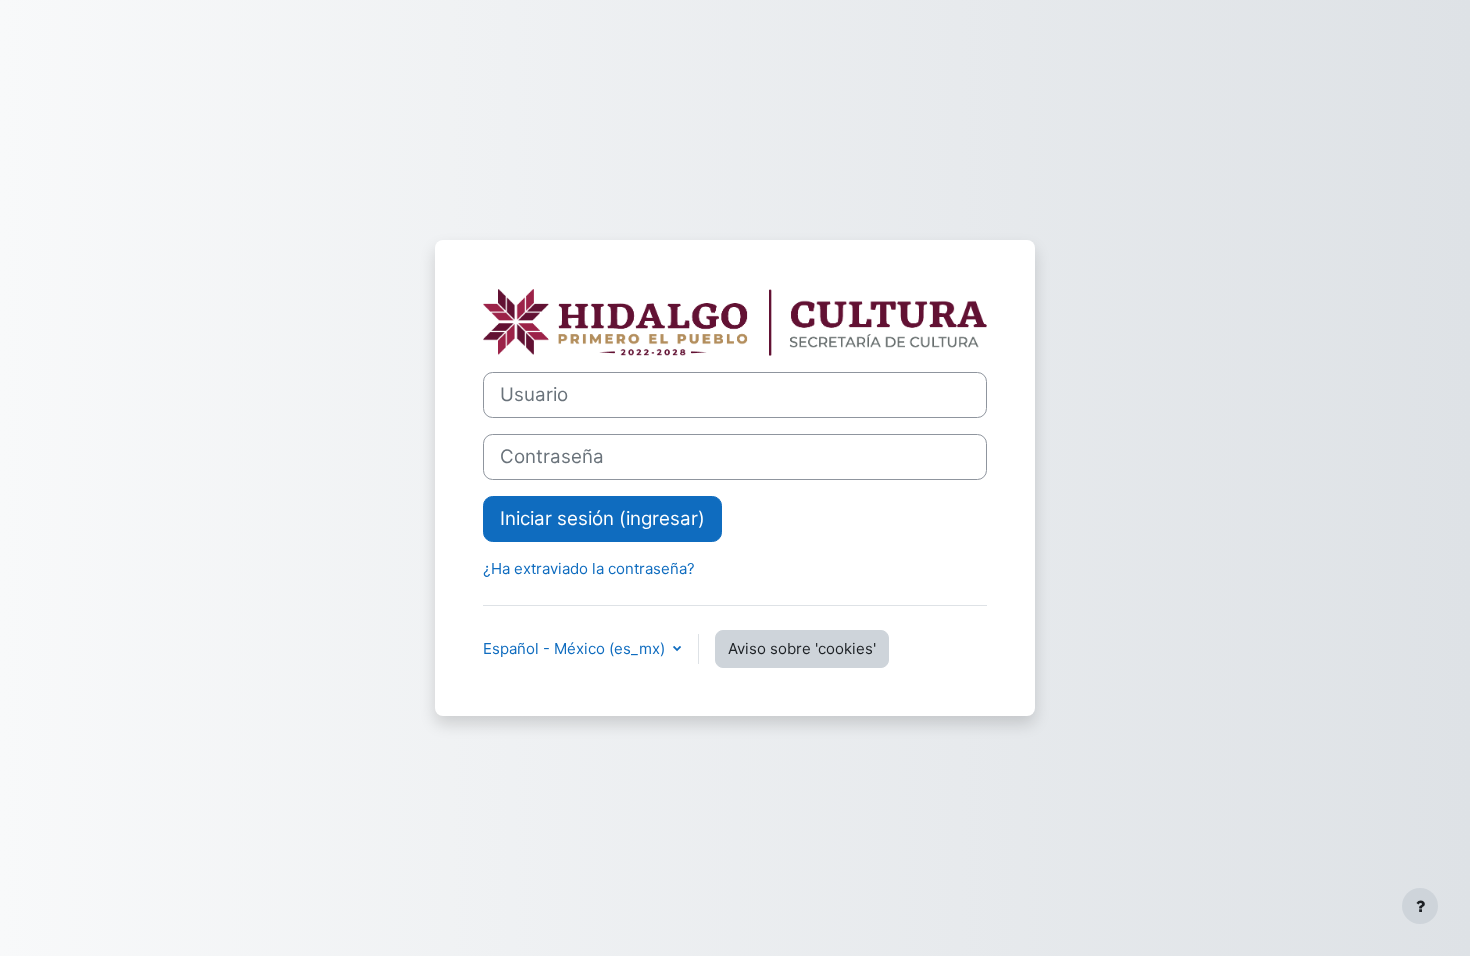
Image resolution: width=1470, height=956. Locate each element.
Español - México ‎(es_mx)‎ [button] (576, 648)
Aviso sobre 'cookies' (802, 648)
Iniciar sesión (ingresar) (602, 518)
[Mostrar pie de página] (1420, 906)
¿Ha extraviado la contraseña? (589, 568)
